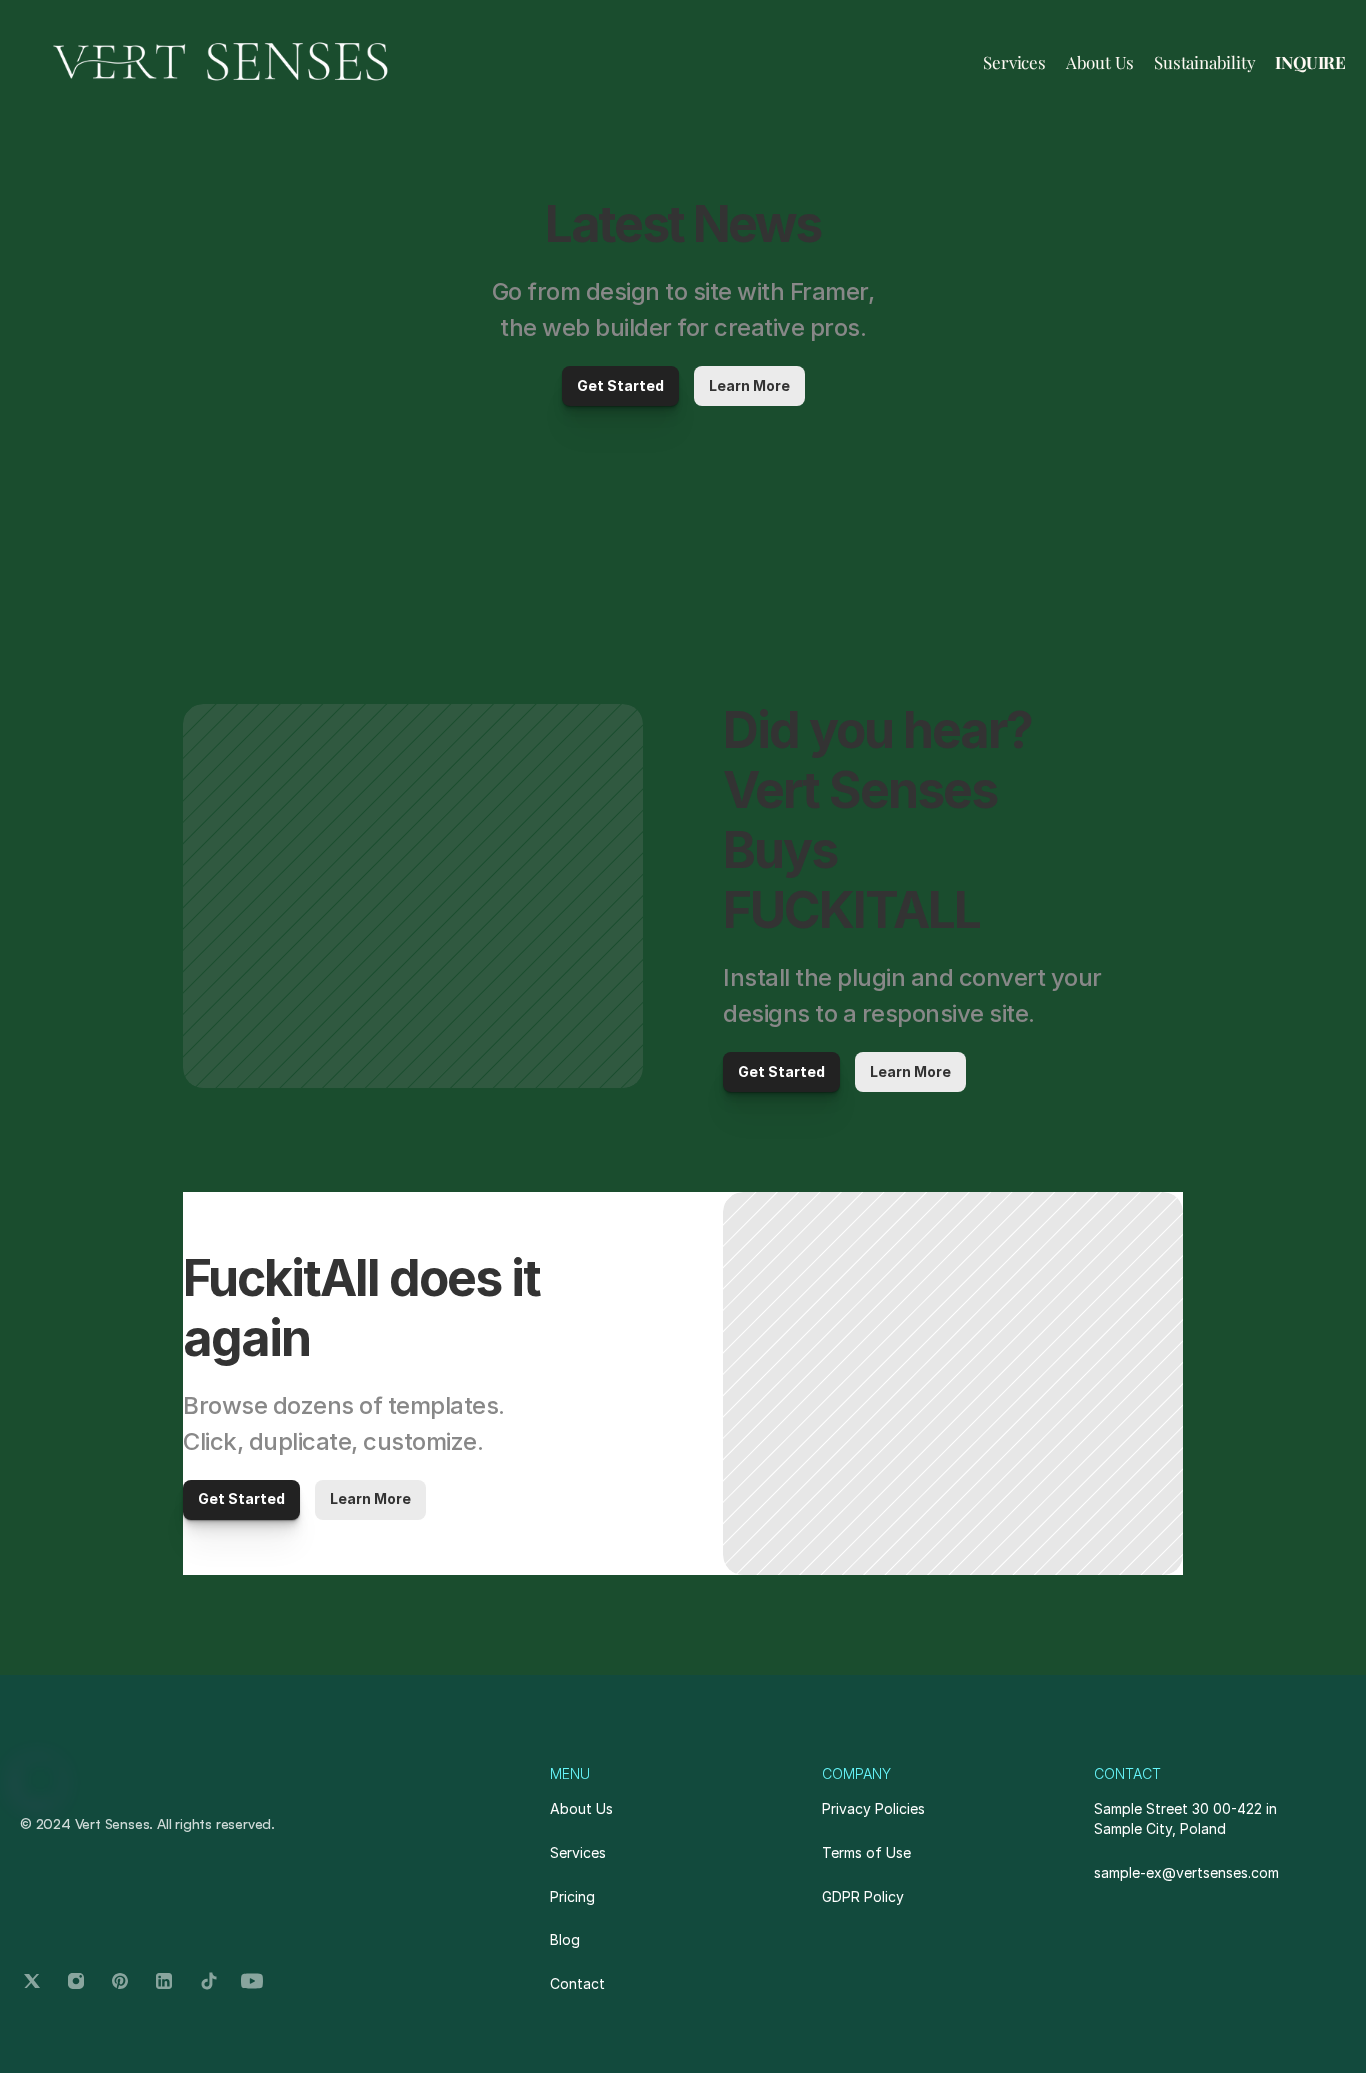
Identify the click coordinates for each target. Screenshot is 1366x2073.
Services (1014, 62)
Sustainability (1204, 62)
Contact (577, 1983)
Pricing (572, 1896)
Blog (565, 1939)
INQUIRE (1310, 62)
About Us (1100, 62)
